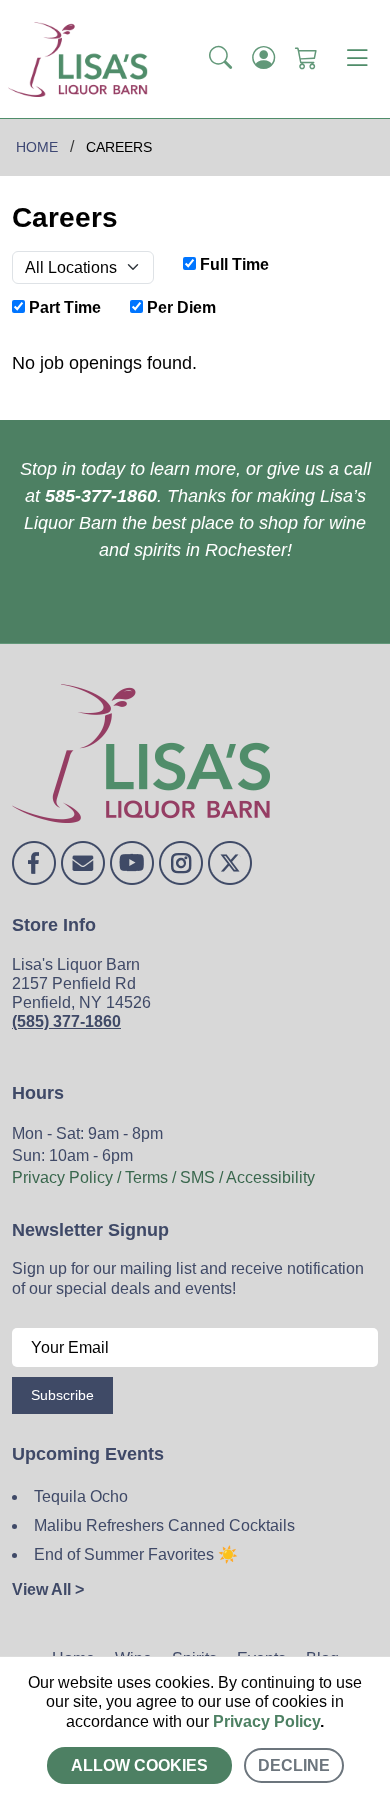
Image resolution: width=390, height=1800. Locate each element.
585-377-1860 (101, 496)
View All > (48, 1589)
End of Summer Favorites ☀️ (136, 1554)
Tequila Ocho (81, 1496)
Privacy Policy (266, 1721)
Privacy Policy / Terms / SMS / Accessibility (163, 1177)
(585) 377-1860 (66, 1021)
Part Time (63, 307)
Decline (294, 1765)
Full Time (232, 264)
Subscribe (62, 1395)
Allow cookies (139, 1765)
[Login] (263, 59)
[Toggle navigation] (357, 59)
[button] (220, 59)
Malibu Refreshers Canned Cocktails (164, 1525)
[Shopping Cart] (306, 59)
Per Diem (179, 307)
